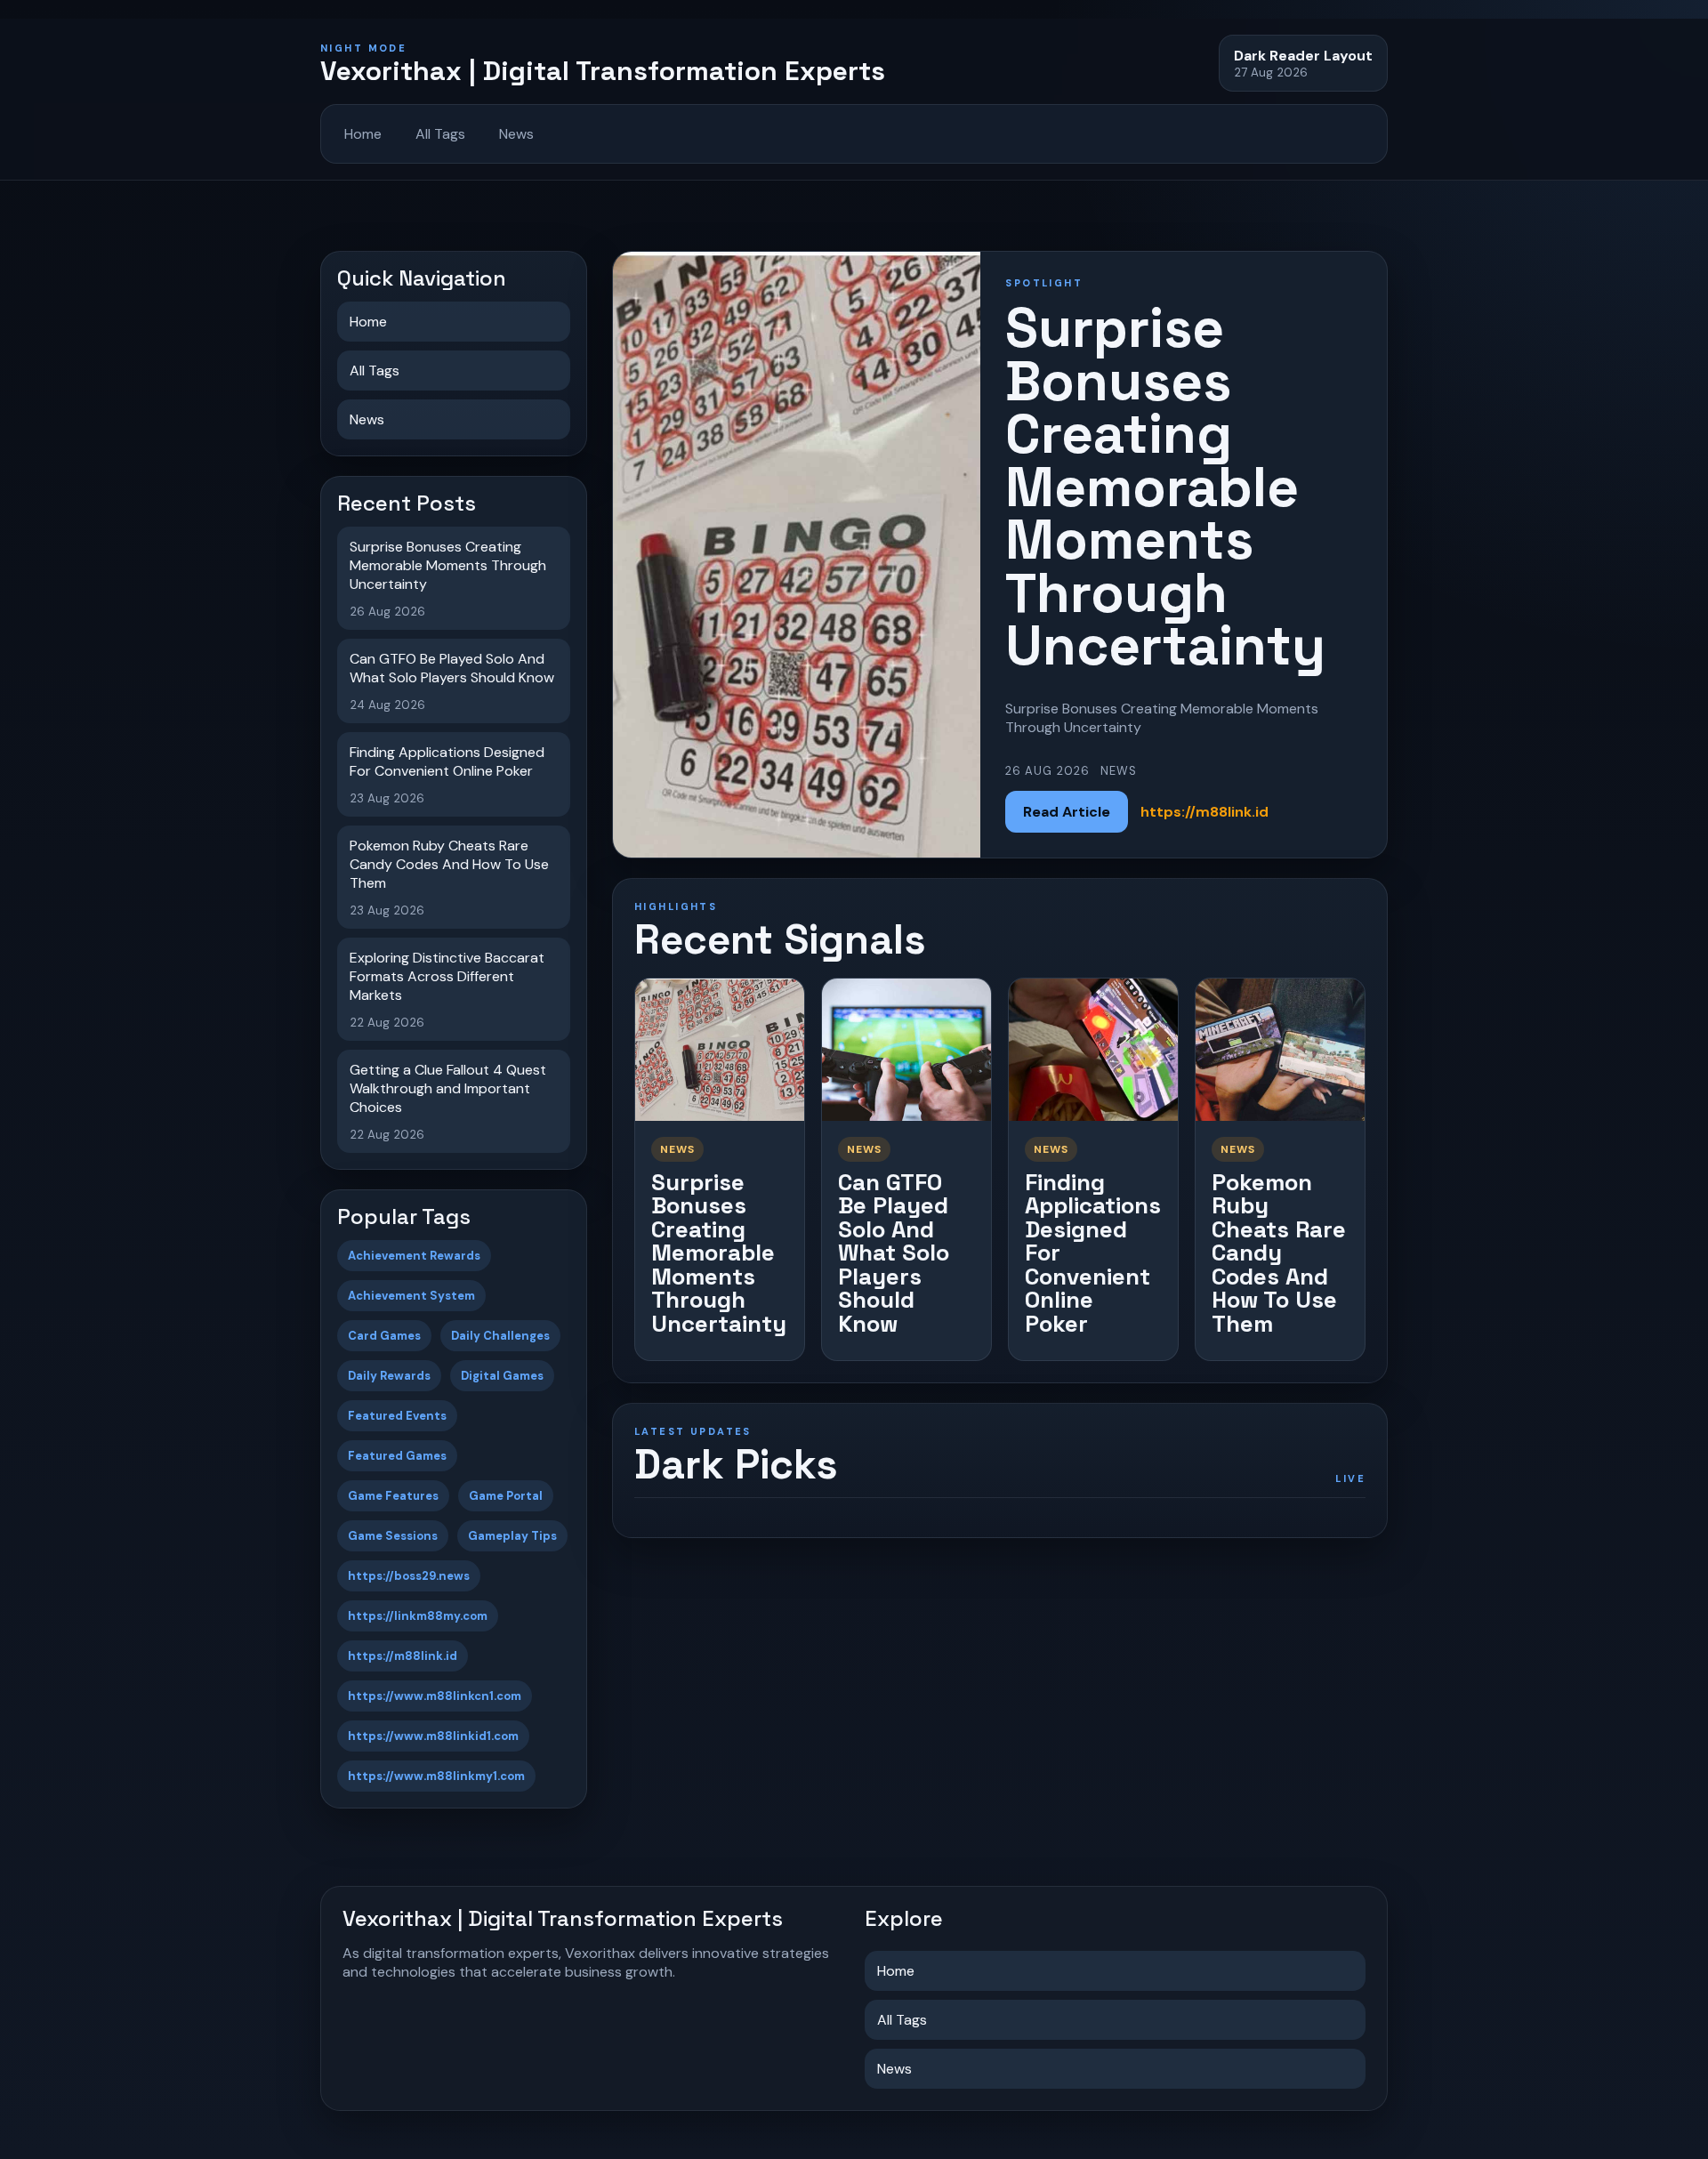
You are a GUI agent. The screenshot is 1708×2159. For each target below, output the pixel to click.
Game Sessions (393, 1536)
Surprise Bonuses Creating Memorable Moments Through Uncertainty (719, 1253)
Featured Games (397, 1456)
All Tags (440, 134)
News (516, 134)
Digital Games (502, 1376)
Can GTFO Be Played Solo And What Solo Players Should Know (894, 1253)
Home (363, 134)
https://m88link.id (403, 1656)
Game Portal (506, 1496)
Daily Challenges (500, 1336)
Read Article (1067, 812)
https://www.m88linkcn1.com (435, 1696)
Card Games (384, 1336)
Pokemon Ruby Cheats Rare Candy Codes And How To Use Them (1279, 1253)
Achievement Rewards (414, 1256)
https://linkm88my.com (418, 1616)
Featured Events (397, 1416)
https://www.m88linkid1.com (433, 1736)
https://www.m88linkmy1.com (436, 1776)
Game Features (393, 1496)
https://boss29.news (409, 1576)
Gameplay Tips (512, 1536)
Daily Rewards (389, 1376)
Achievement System (411, 1296)
